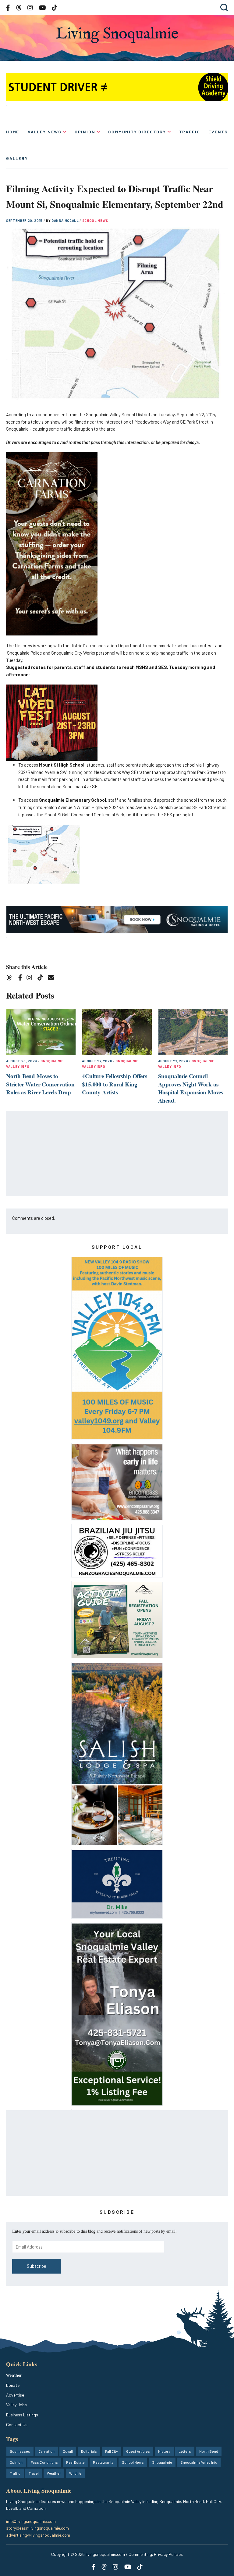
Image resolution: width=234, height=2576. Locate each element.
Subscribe (37, 2266)
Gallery (17, 158)
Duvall (68, 2451)
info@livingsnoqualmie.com (31, 2521)
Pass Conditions (44, 2462)
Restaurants (103, 2462)
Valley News (45, 132)
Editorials (89, 2451)
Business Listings (22, 2415)
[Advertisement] (117, 1154)
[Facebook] (21, 979)
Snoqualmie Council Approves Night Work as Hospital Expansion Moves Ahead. (191, 1088)
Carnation (46, 2451)
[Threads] (11, 979)
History (164, 2451)
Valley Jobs (16, 2405)
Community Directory (137, 132)
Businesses (20, 2451)
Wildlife (75, 2473)
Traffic (190, 132)
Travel (34, 2473)
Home (13, 132)
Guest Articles (138, 2451)
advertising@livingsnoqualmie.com (38, 2535)
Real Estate (75, 2462)
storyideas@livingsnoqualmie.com (37, 2528)
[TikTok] (42, 979)
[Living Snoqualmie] (117, 35)
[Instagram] (31, 979)
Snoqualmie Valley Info (199, 2462)
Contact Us (17, 2424)
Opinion (85, 132)
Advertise (15, 2395)
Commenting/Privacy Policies (156, 2554)
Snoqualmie (162, 2462)
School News (95, 220)
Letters (185, 2451)
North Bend (209, 2451)
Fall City (112, 2451)
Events (218, 132)
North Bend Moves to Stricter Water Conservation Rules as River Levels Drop (40, 1084)
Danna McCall (66, 220)
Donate (13, 2385)
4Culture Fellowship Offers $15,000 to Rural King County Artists (114, 1084)
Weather (14, 2375)
